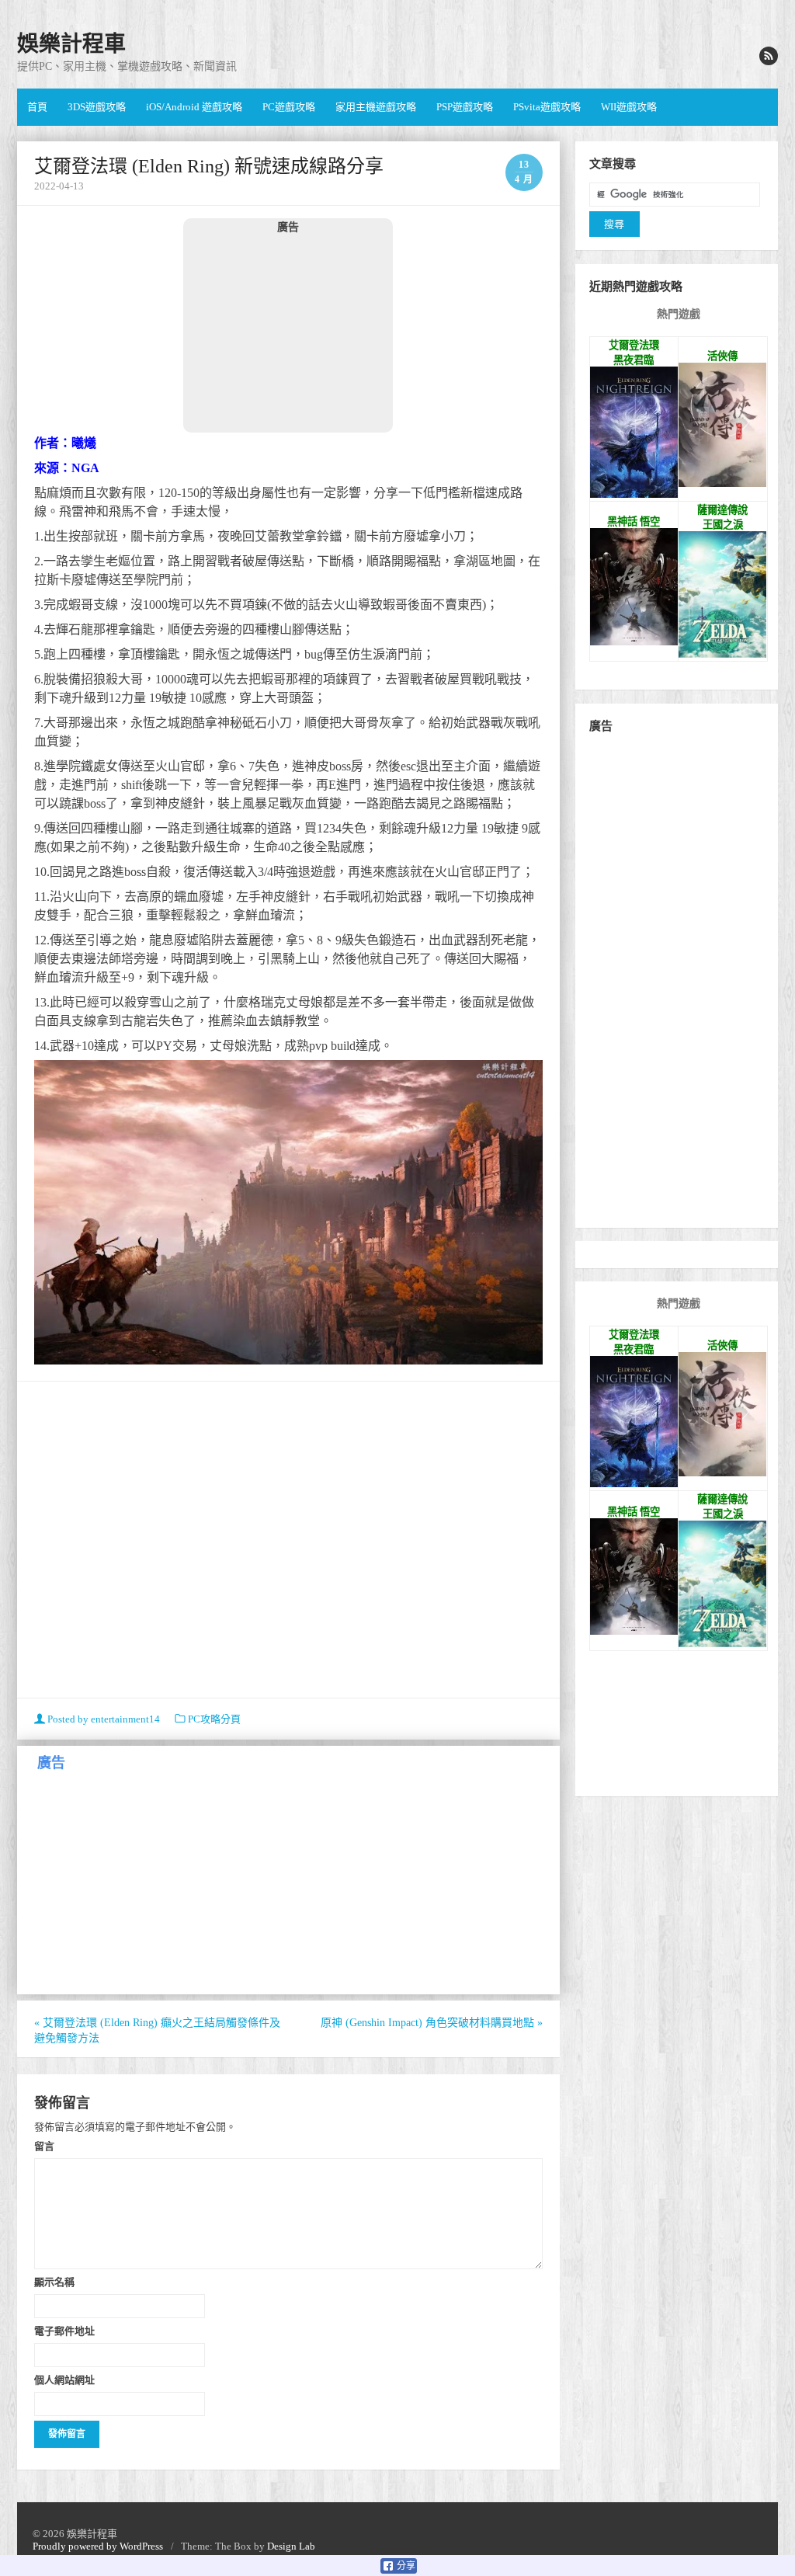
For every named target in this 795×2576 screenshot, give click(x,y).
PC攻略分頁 (214, 1719)
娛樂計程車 (71, 44)
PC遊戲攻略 (289, 107)
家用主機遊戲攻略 (376, 107)
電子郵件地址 (64, 2331)
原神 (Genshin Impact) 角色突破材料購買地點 (432, 2023)
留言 (44, 2146)
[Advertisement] (288, 332)
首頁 (37, 107)
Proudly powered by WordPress (98, 2546)
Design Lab (291, 2546)
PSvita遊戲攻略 (547, 107)
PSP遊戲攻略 (465, 107)
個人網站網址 (64, 2380)
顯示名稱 (54, 2282)
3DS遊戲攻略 (97, 107)
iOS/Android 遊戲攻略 (194, 107)
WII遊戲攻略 (629, 107)
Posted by (102, 1719)
